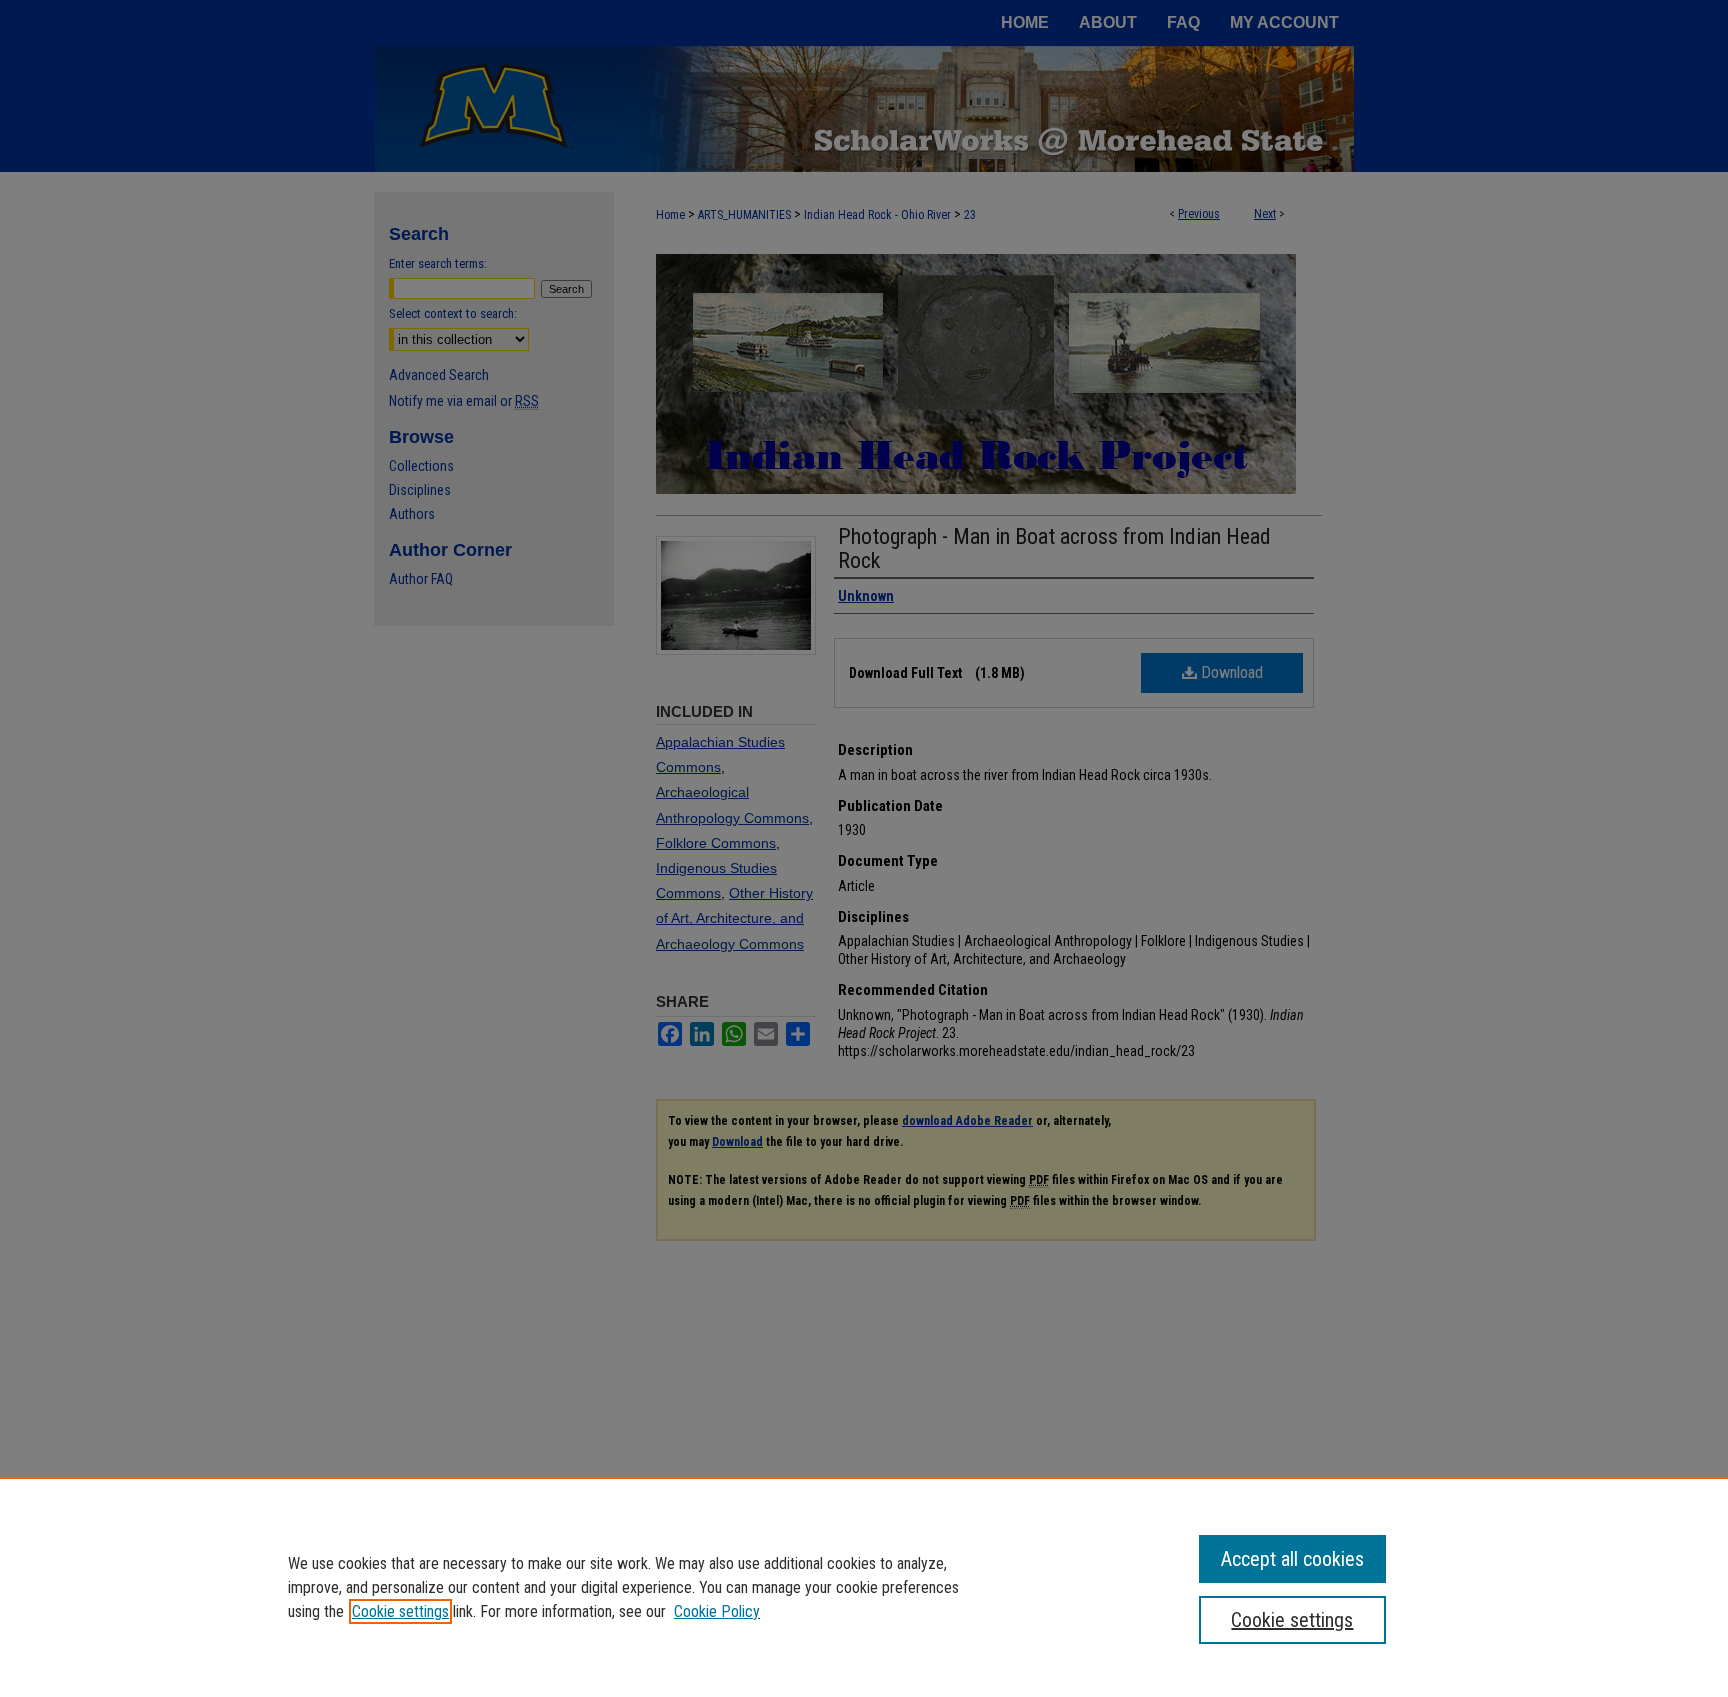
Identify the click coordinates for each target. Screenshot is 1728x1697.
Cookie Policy (717, 1611)
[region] (864, 1587)
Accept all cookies (1292, 1559)
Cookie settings (400, 1611)
